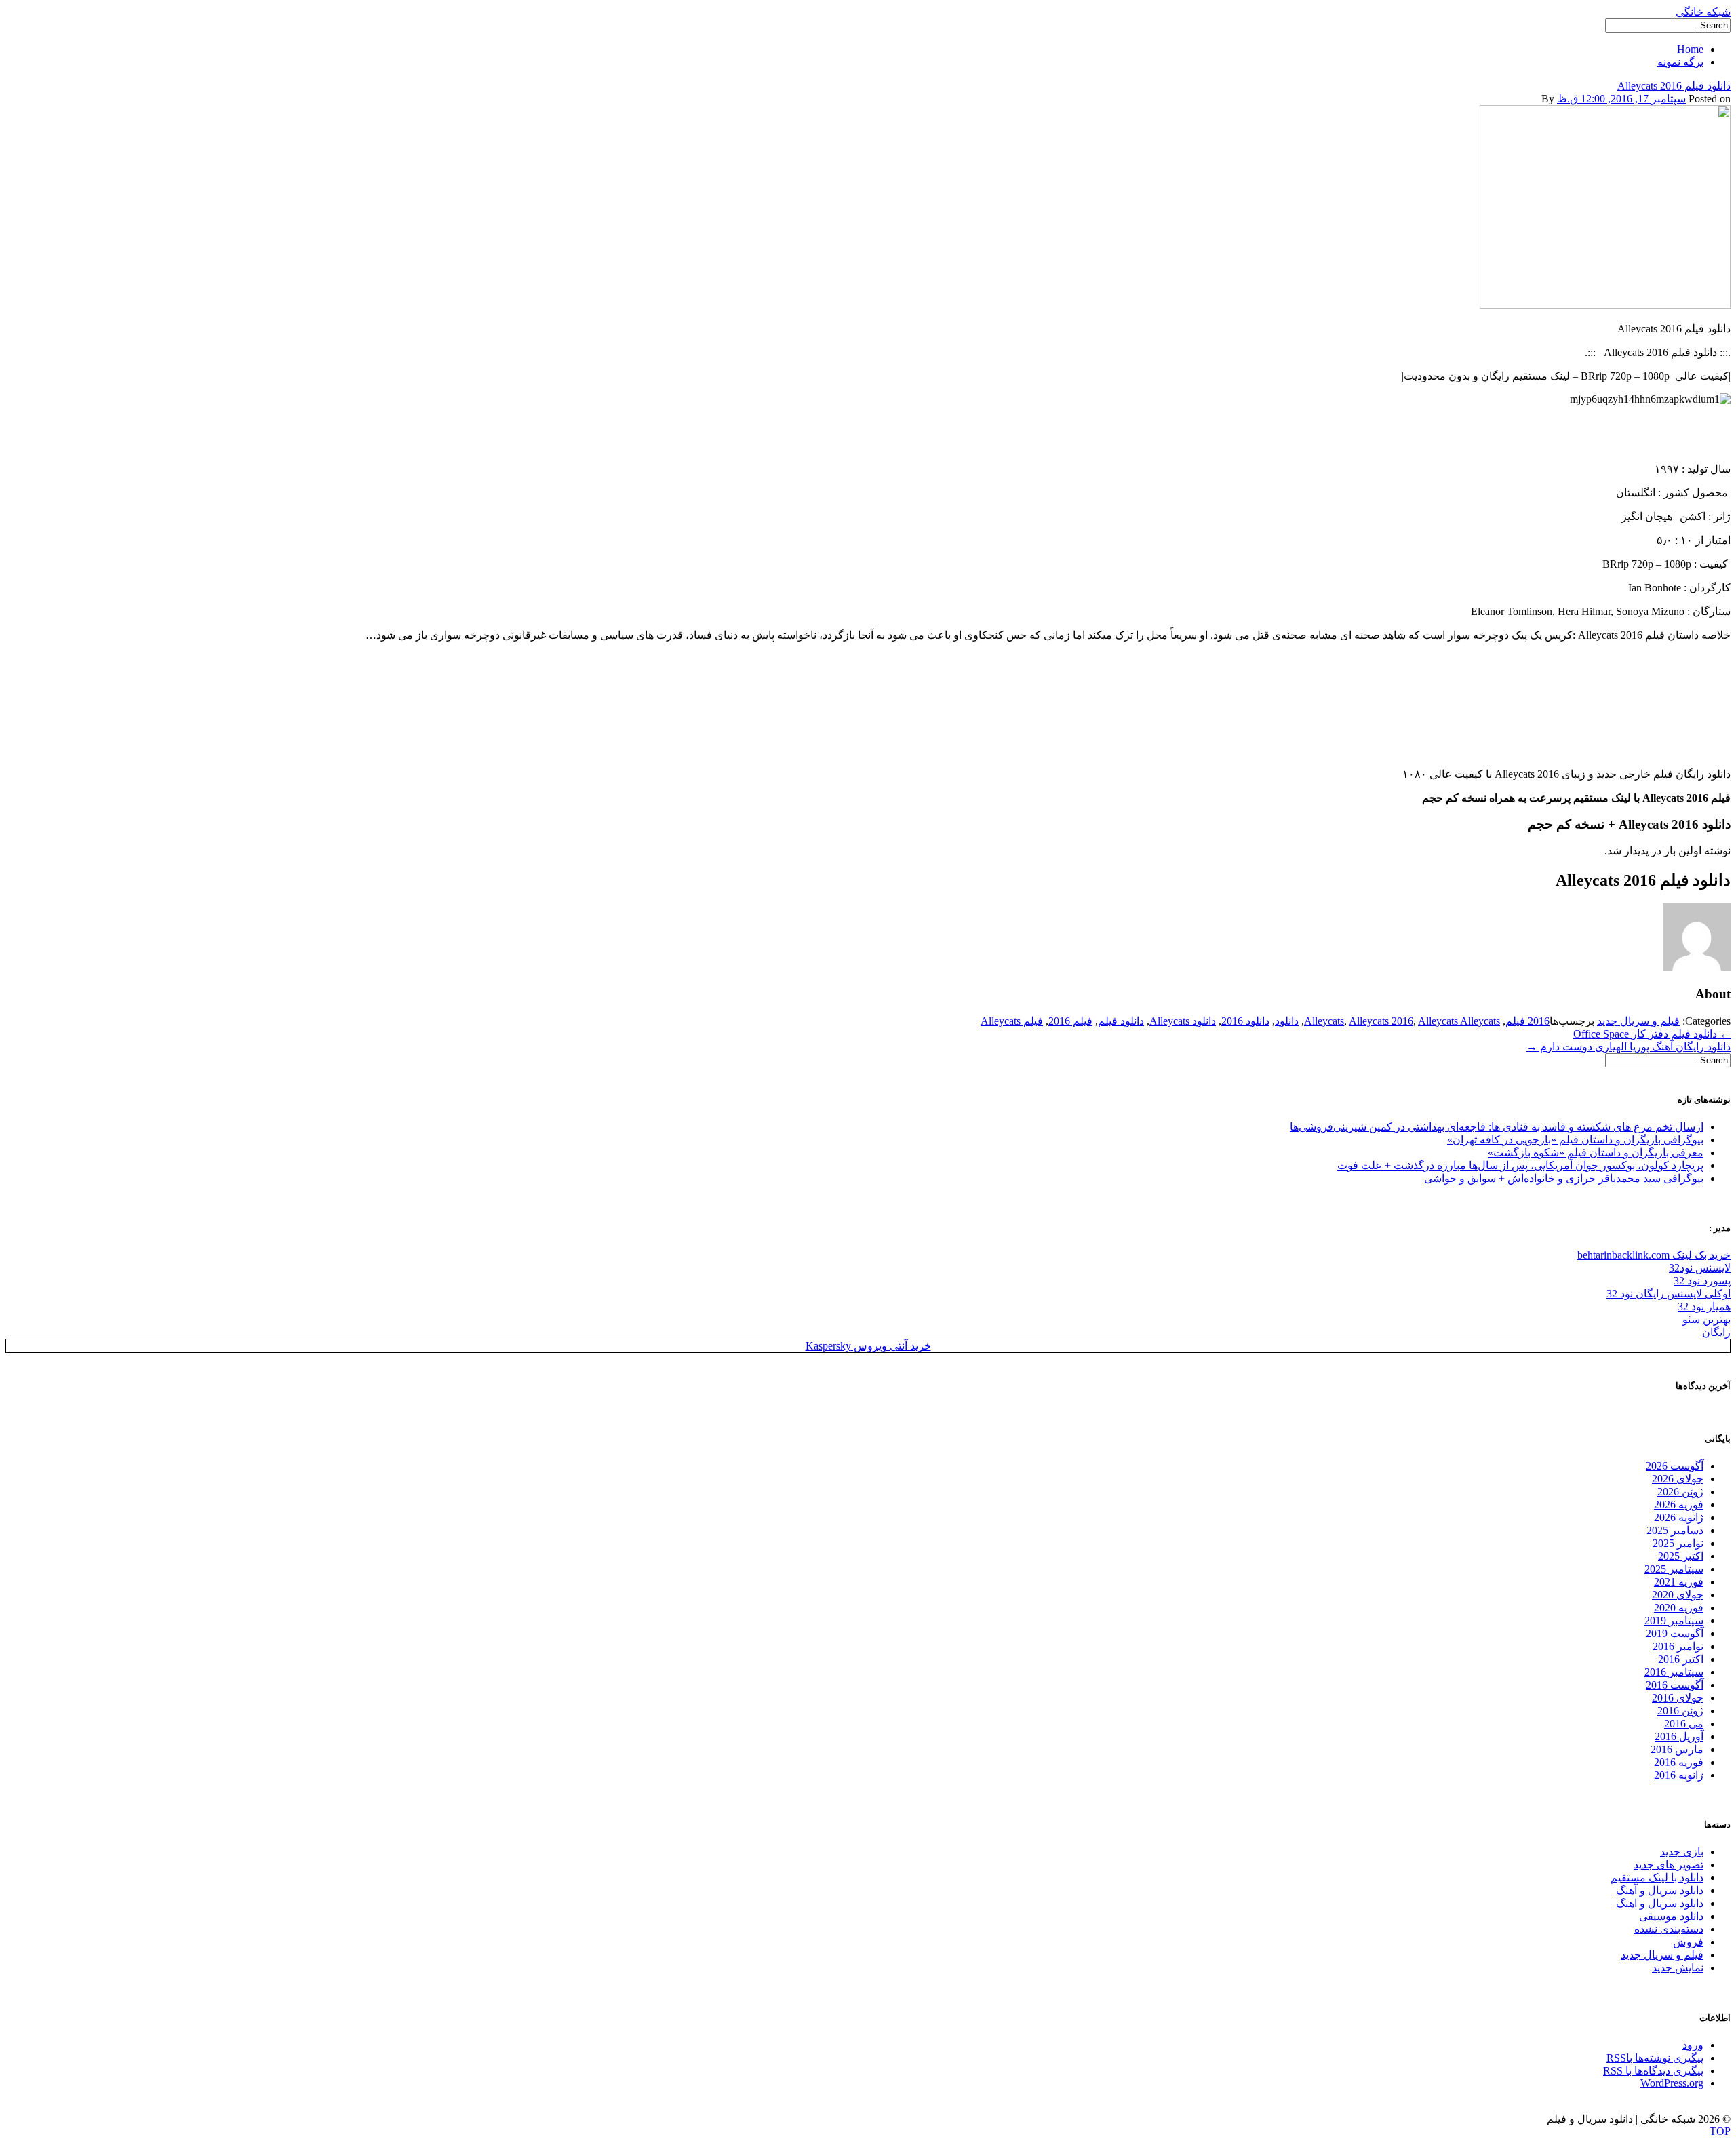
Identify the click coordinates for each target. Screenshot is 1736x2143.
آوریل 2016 (1679, 1736)
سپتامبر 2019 (1674, 1620)
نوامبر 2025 (1678, 1543)
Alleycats (1324, 1021)
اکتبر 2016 (1681, 1659)
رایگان (1716, 1332)
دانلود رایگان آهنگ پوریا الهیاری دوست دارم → (1629, 1047)
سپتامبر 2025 (1674, 1569)
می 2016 (1684, 1724)
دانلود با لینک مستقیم (1657, 1877)
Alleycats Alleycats (1459, 1021)
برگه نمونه (1680, 62)
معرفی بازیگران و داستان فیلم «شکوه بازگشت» (1596, 1153)
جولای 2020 (1678, 1595)
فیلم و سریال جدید (1638, 1021)
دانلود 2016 (1245, 1021)
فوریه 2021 (1679, 1582)
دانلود (1287, 1021)
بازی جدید (1682, 1852)
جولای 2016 (1678, 1698)
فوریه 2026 (1679, 1505)
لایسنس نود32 (1700, 1268)
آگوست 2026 (1675, 1466)
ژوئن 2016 (1680, 1711)
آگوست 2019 (1675, 1633)
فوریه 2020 (1679, 1608)
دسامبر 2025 (1675, 1530)
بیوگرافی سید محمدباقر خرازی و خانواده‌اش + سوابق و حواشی (1564, 1178)
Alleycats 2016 (1381, 1021)
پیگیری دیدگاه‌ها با (1653, 2071)
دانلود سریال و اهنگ (1660, 1903)
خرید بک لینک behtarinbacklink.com (1654, 1255)
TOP (1720, 2131)
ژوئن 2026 (1680, 1492)
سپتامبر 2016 (1674, 1672)
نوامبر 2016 (1678, 1646)
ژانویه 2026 (1679, 1517)
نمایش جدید (1678, 1968)
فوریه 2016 (1679, 1762)
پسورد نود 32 (1702, 1281)
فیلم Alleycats (1012, 1021)
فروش (1688, 1942)
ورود (1693, 2045)
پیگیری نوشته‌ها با (1655, 2058)
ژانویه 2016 (1679, 1775)
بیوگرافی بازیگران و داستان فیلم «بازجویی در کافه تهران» (1575, 1140)
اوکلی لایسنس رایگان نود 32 (1669, 1294)
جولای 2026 (1678, 1479)
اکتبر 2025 (1681, 1556)
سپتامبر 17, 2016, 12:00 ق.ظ (1621, 99)
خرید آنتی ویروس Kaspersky (868, 1346)
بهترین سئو (1707, 1319)
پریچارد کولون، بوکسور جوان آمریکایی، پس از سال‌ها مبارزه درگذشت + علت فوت (1520, 1165)
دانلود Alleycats (1183, 1021)
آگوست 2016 (1675, 1685)
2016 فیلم (1527, 1021)
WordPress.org (1672, 2083)
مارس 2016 (1677, 1749)
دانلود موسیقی (1671, 1916)
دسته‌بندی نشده (1669, 1929)
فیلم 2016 (1070, 1021)
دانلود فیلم (1121, 1021)
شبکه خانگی (1703, 12)
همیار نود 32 (1704, 1306)
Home (1690, 49)
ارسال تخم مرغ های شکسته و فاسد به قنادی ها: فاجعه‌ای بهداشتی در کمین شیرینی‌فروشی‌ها (1497, 1127)
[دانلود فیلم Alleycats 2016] (1605, 305)
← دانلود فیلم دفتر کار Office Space (1652, 1034)
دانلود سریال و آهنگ (1660, 1890)
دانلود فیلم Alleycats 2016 (1674, 86)
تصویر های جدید (1669, 1865)
